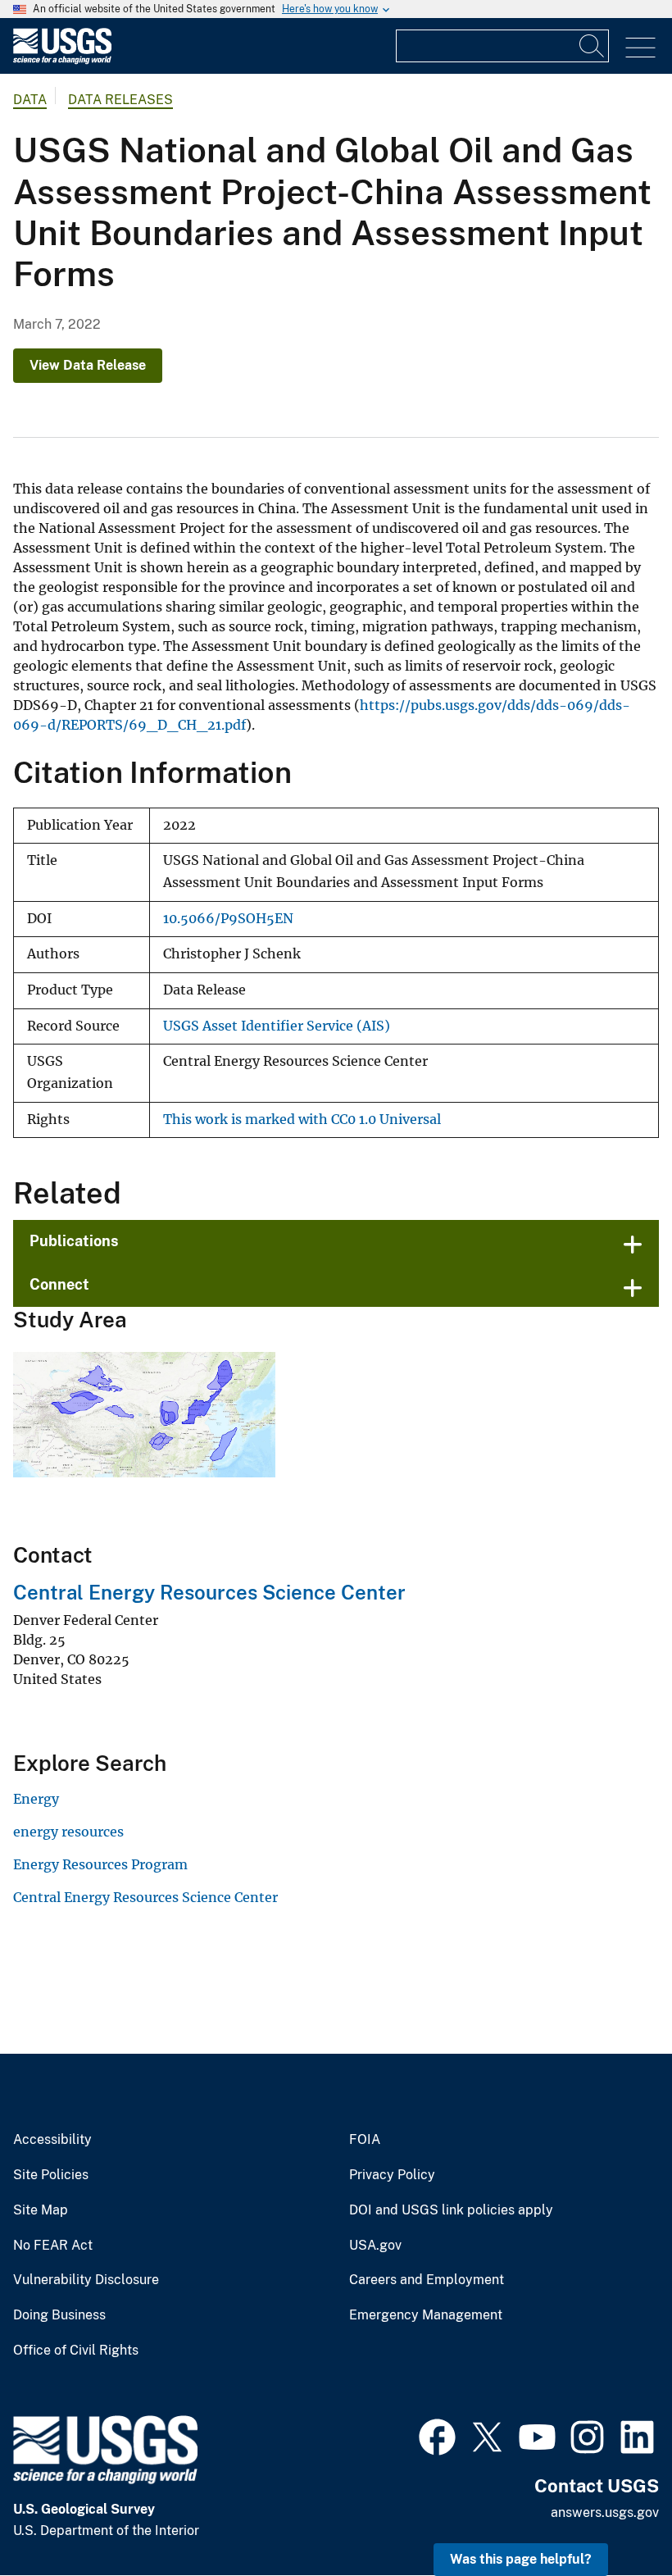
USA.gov (375, 2246)
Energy (36, 1799)
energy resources (68, 1832)
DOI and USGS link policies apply (451, 2210)
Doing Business (59, 2315)
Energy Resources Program (100, 1864)
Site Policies (51, 2175)
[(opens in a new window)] (437, 2435)
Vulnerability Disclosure (86, 2280)
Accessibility (52, 2140)
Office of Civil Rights (76, 2351)
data (30, 100)
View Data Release (88, 365)
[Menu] (640, 48)
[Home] (62, 60)
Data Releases (120, 100)
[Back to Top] (613, 2517)
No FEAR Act (53, 2246)
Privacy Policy (392, 2175)
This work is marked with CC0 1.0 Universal (302, 1120)
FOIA (365, 2140)
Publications (74, 1241)
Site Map (41, 2210)
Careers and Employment (427, 2280)
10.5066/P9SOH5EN (228, 919)
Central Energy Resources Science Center (209, 1592)
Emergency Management (426, 2315)
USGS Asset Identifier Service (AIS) (277, 1026)
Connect (59, 1284)
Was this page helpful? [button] (521, 2559)
